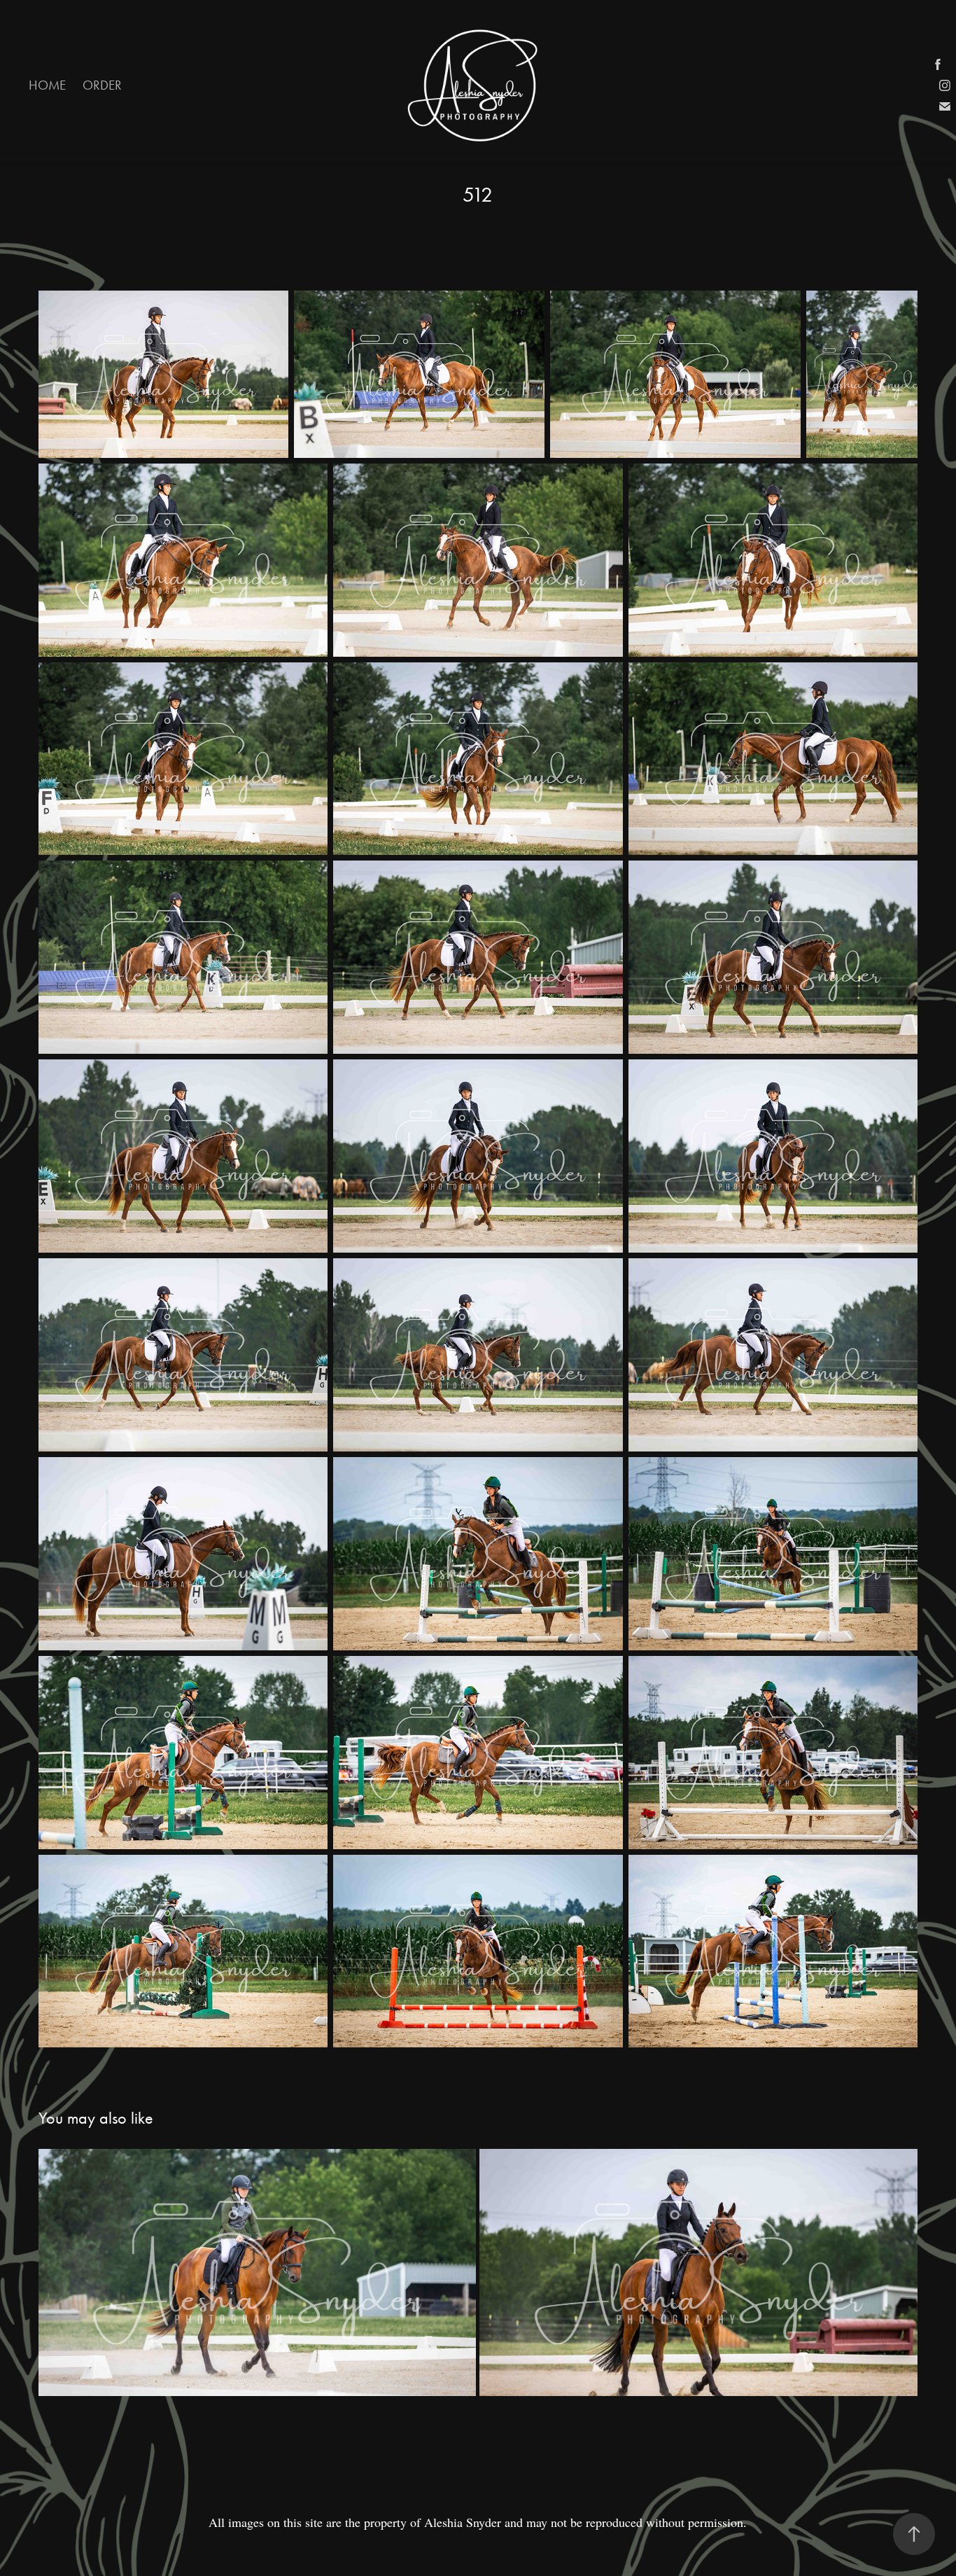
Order (102, 85)
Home (47, 85)
